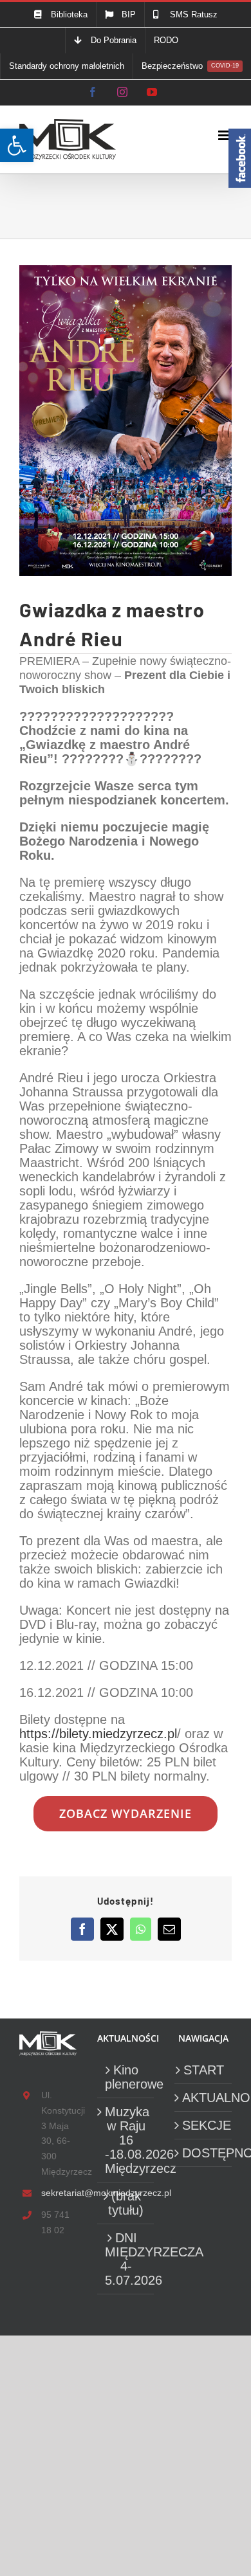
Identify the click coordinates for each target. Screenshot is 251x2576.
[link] (17, 145)
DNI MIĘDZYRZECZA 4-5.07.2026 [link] (126, 2259)
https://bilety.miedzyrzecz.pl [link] (98, 1734)
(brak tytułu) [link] (126, 2203)
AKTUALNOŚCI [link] (204, 2098)
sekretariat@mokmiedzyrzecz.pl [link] (59, 2193)
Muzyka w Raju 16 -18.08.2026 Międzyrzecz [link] (126, 2140)
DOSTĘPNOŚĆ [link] (204, 2153)
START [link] (204, 2070)
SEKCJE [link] (204, 2125)
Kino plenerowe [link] (126, 2077)
